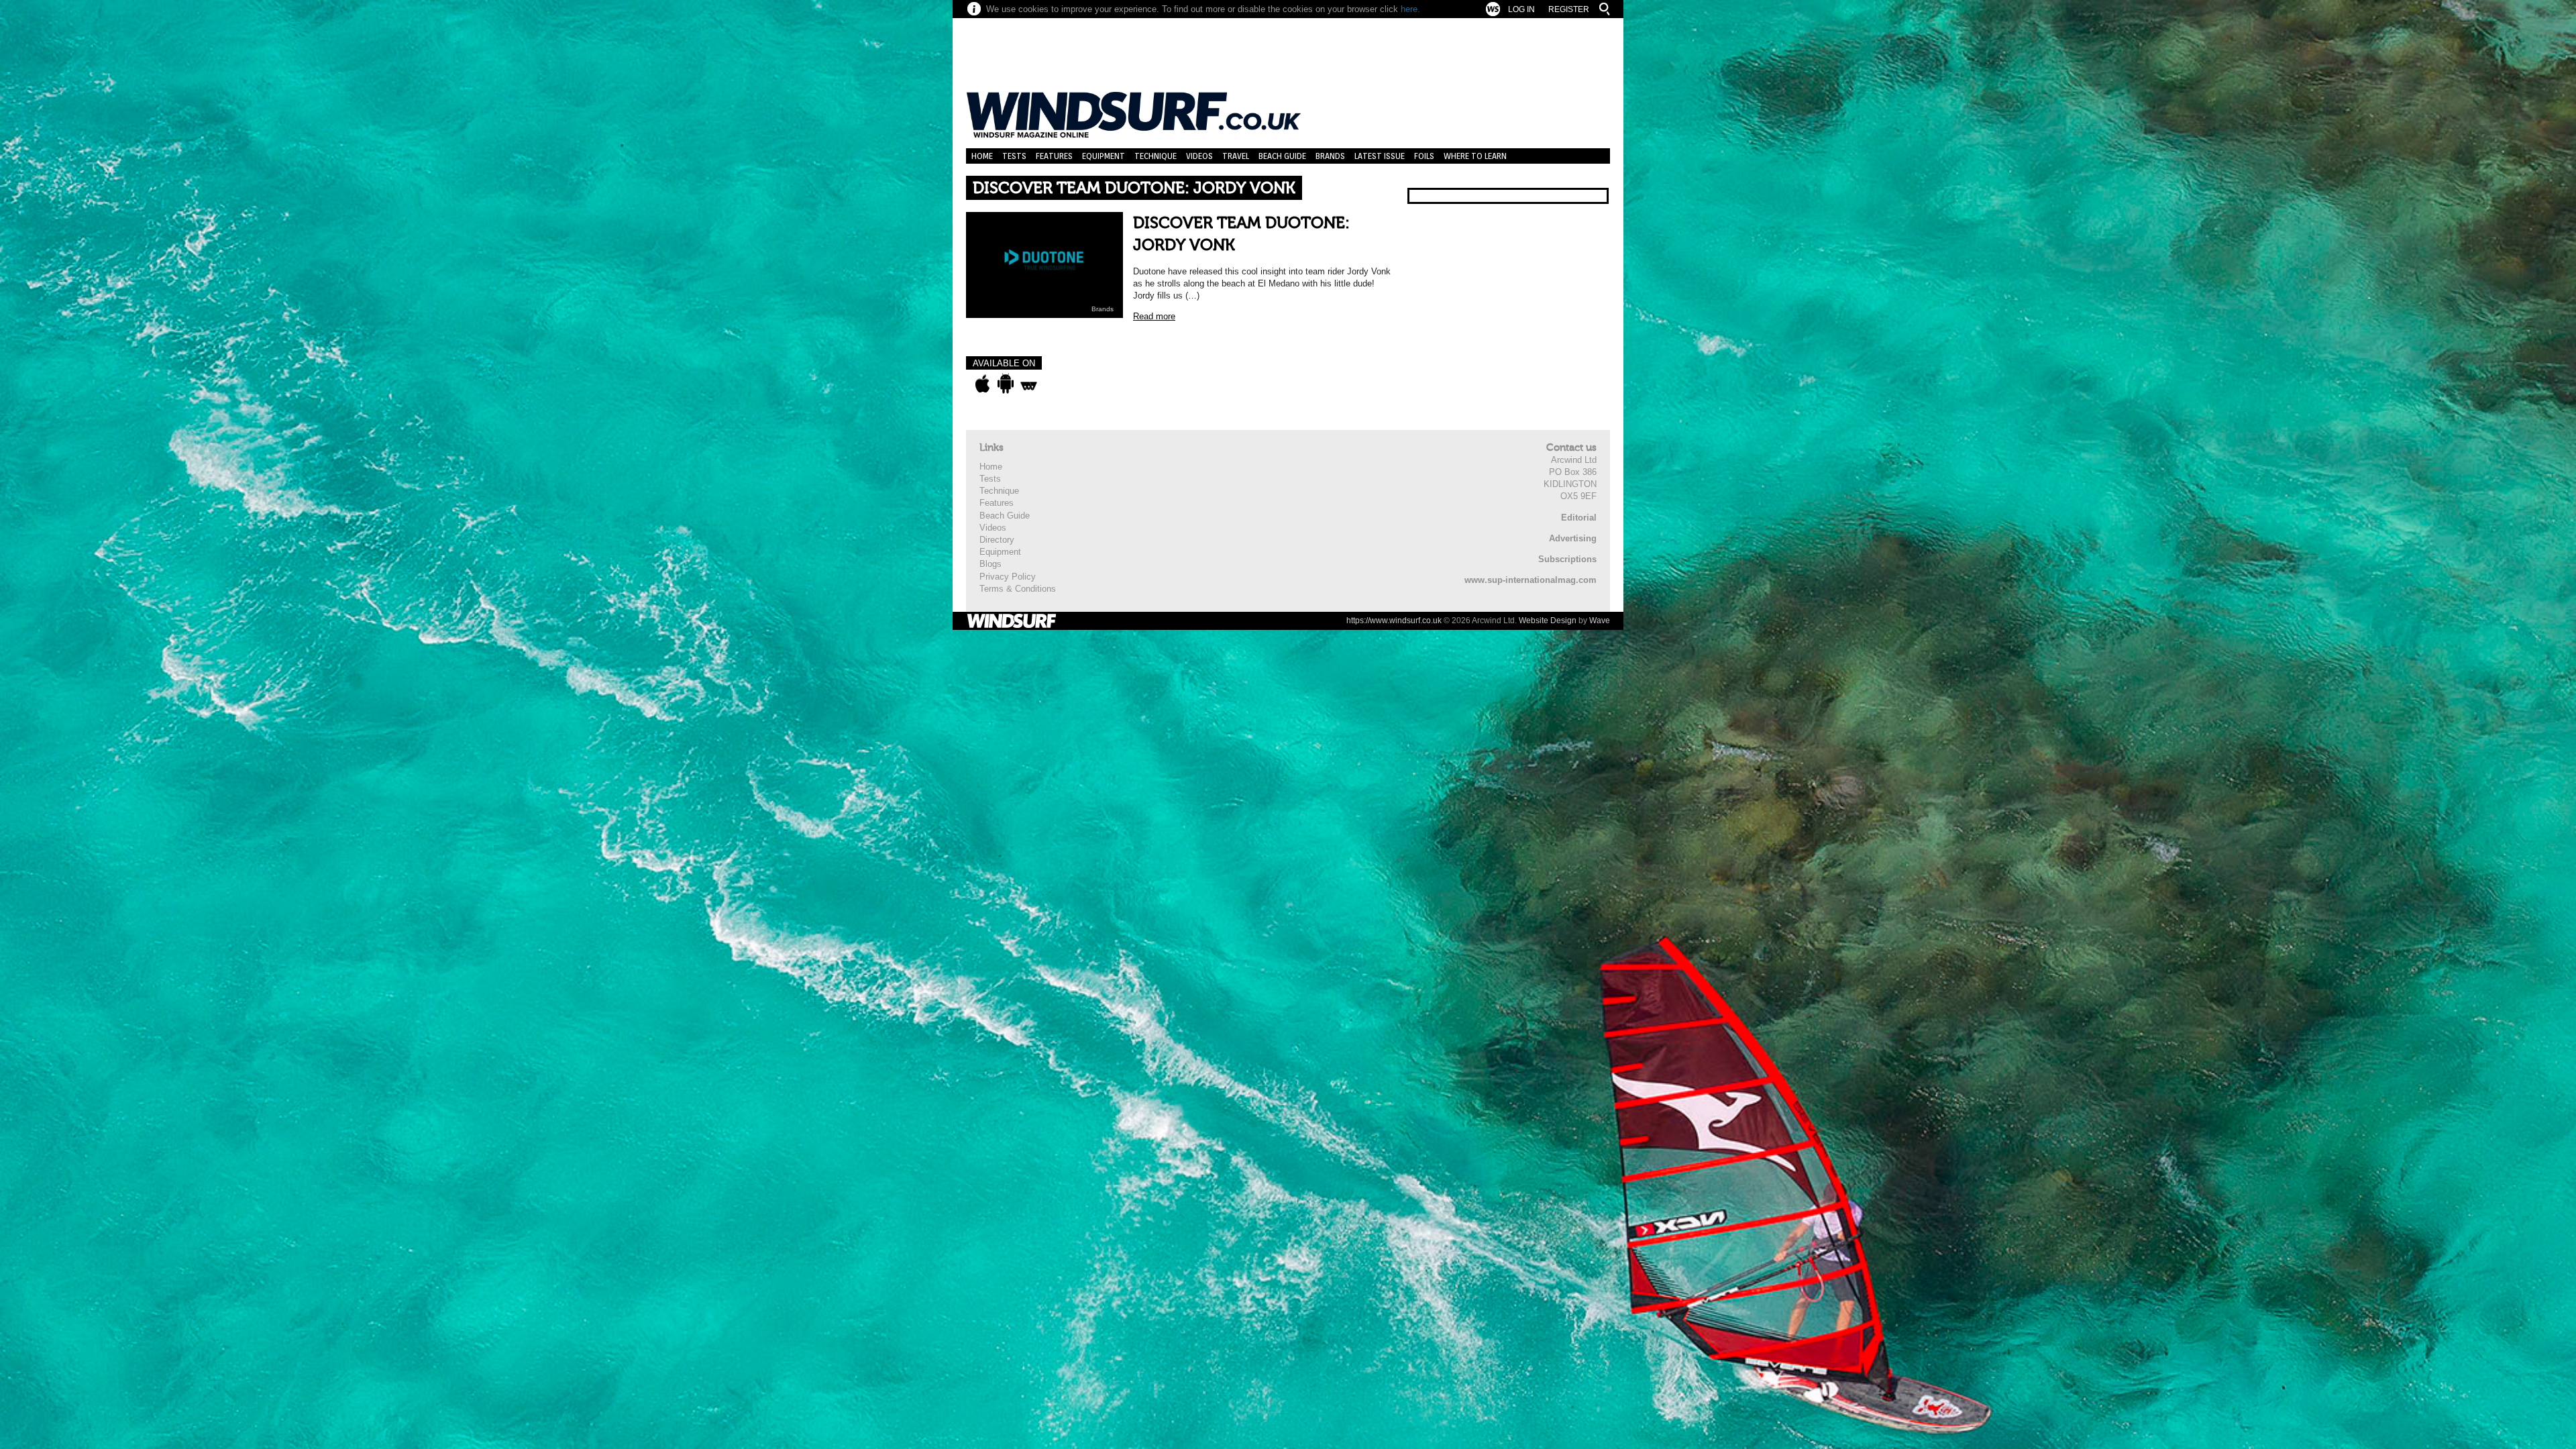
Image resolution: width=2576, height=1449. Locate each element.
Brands (1330, 156)
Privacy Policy (1008, 577)
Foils (1424, 156)
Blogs (990, 564)
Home (982, 156)
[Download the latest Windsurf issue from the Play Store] (1005, 384)
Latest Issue (1380, 156)
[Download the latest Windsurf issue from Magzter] (1029, 384)
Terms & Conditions (1018, 589)
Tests (1014, 156)
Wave (1600, 621)
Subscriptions (1567, 559)
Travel (1236, 156)
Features (1054, 156)
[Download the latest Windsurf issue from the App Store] (982, 384)
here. (1410, 9)
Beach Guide (1282, 156)
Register (1569, 9)
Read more (1154, 316)
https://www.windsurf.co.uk (1394, 621)
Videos (1199, 156)
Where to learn (1475, 156)
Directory (997, 540)
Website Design (1548, 621)
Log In (1521, 9)
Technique (1156, 156)
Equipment (1104, 156)
